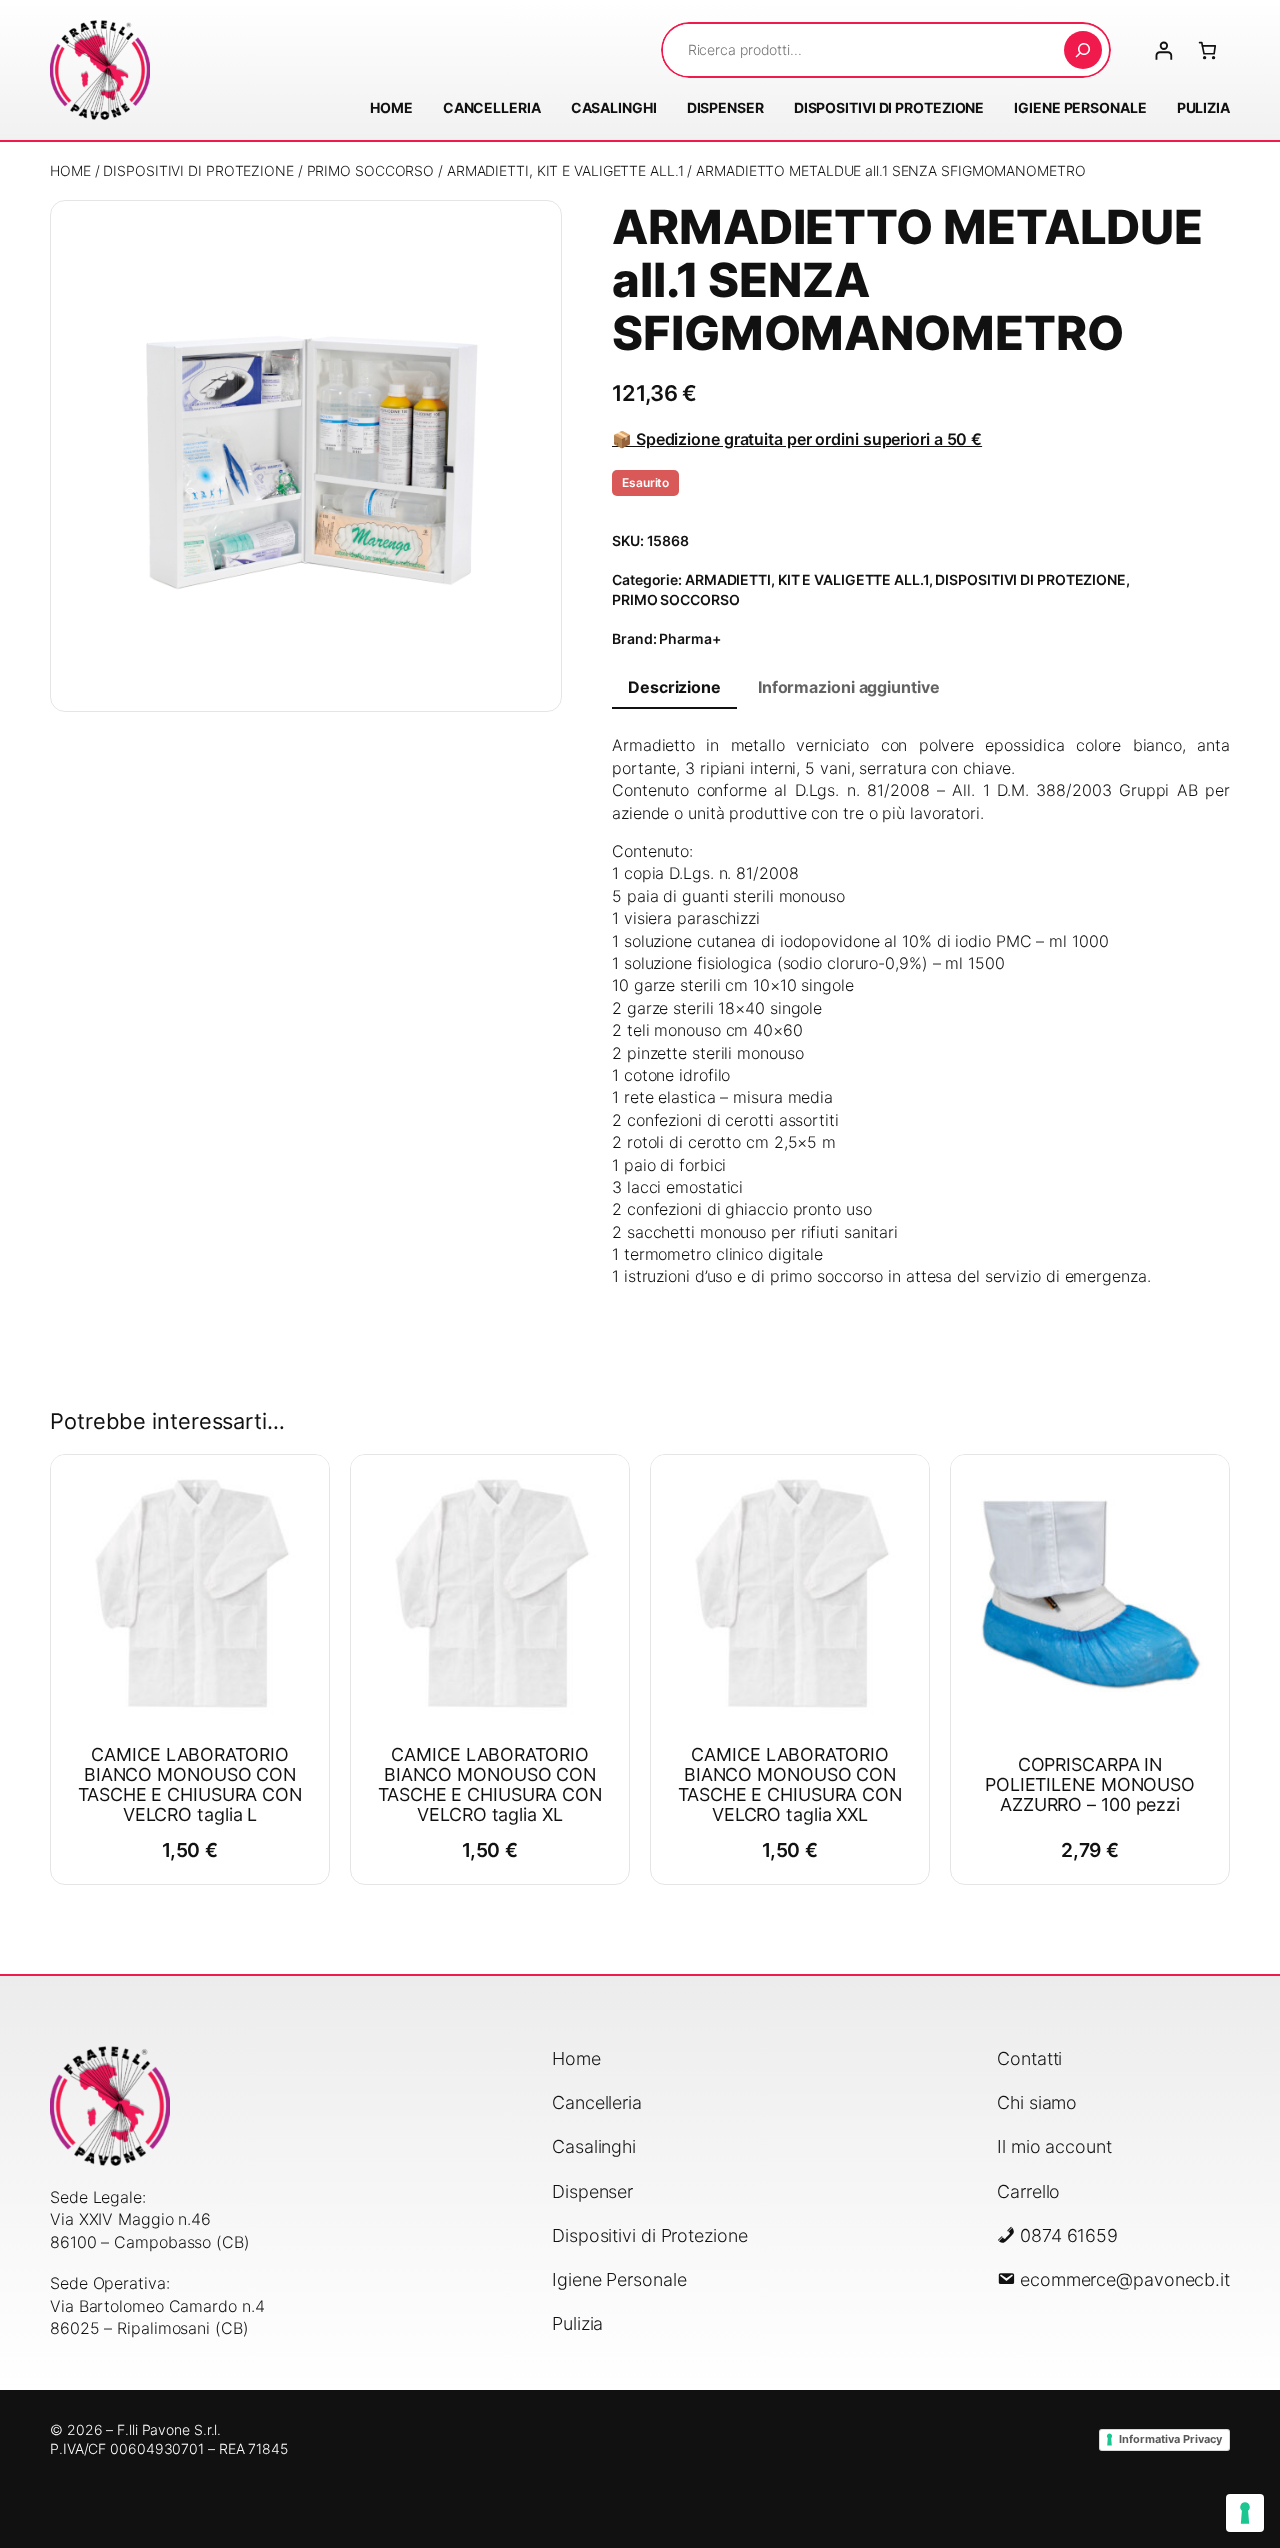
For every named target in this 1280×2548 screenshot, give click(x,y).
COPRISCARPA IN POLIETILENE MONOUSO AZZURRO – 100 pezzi (1090, 1785)
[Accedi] (1163, 50)
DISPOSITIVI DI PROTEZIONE (198, 170)
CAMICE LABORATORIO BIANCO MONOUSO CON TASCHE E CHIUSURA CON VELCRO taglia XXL (790, 1785)
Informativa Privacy (1170, 2439)
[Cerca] (1083, 50)
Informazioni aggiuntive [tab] (849, 687)
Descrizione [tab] (674, 687)
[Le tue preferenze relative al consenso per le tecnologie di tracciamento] (1245, 2513)
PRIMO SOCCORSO (371, 170)
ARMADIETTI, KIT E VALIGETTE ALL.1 (565, 170)
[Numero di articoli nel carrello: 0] (1207, 50)
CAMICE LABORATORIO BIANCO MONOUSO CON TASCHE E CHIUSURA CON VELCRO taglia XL (490, 1785)
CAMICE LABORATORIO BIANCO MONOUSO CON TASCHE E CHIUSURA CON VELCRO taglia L (190, 1785)
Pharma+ (689, 638)
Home (70, 170)
